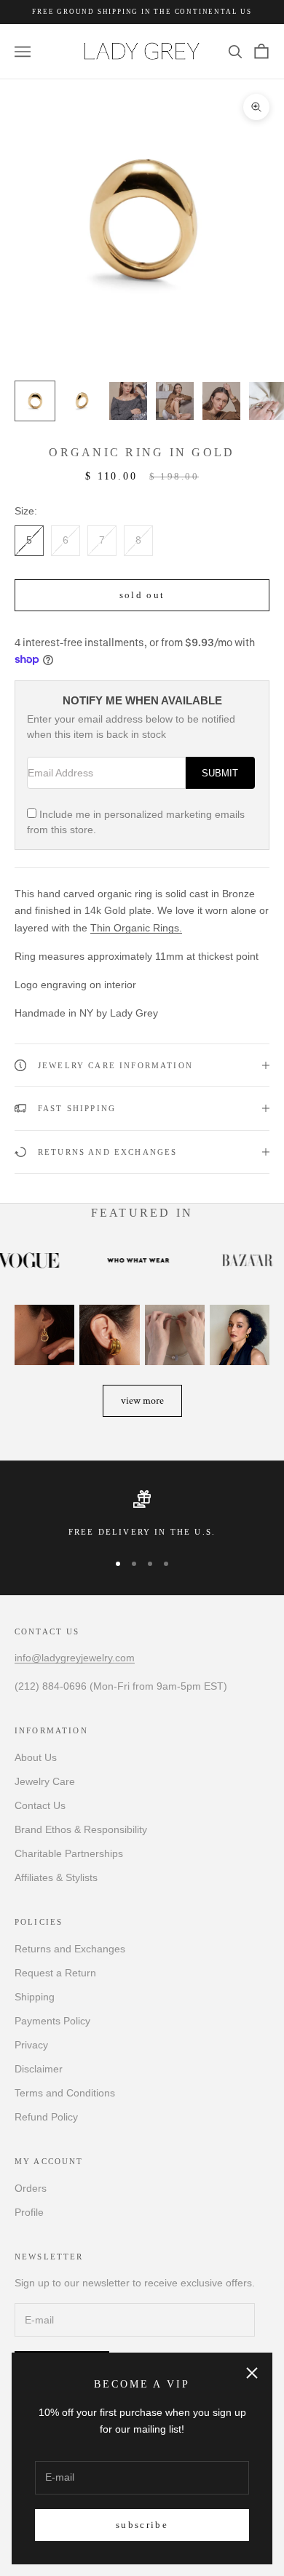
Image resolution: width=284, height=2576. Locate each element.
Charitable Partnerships (69, 1853)
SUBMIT (220, 774)
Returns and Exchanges (70, 1949)
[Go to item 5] (221, 401)
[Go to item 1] (35, 401)
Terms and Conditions (65, 2093)
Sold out (142, 595)
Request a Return (55, 1973)
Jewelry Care (45, 1781)
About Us (36, 1757)
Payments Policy (52, 2021)
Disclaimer (39, 2069)
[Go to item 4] (175, 401)
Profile (29, 2212)
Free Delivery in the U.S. (142, 1532)
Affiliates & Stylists (56, 1877)
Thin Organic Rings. (136, 928)
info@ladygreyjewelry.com (75, 1658)
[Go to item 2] (82, 401)
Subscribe (142, 2525)
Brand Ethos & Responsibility (81, 1829)
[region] (142, 1514)
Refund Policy (46, 2117)
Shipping (35, 1997)
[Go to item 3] (128, 401)
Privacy (31, 2045)
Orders (31, 2188)
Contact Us (40, 1805)
